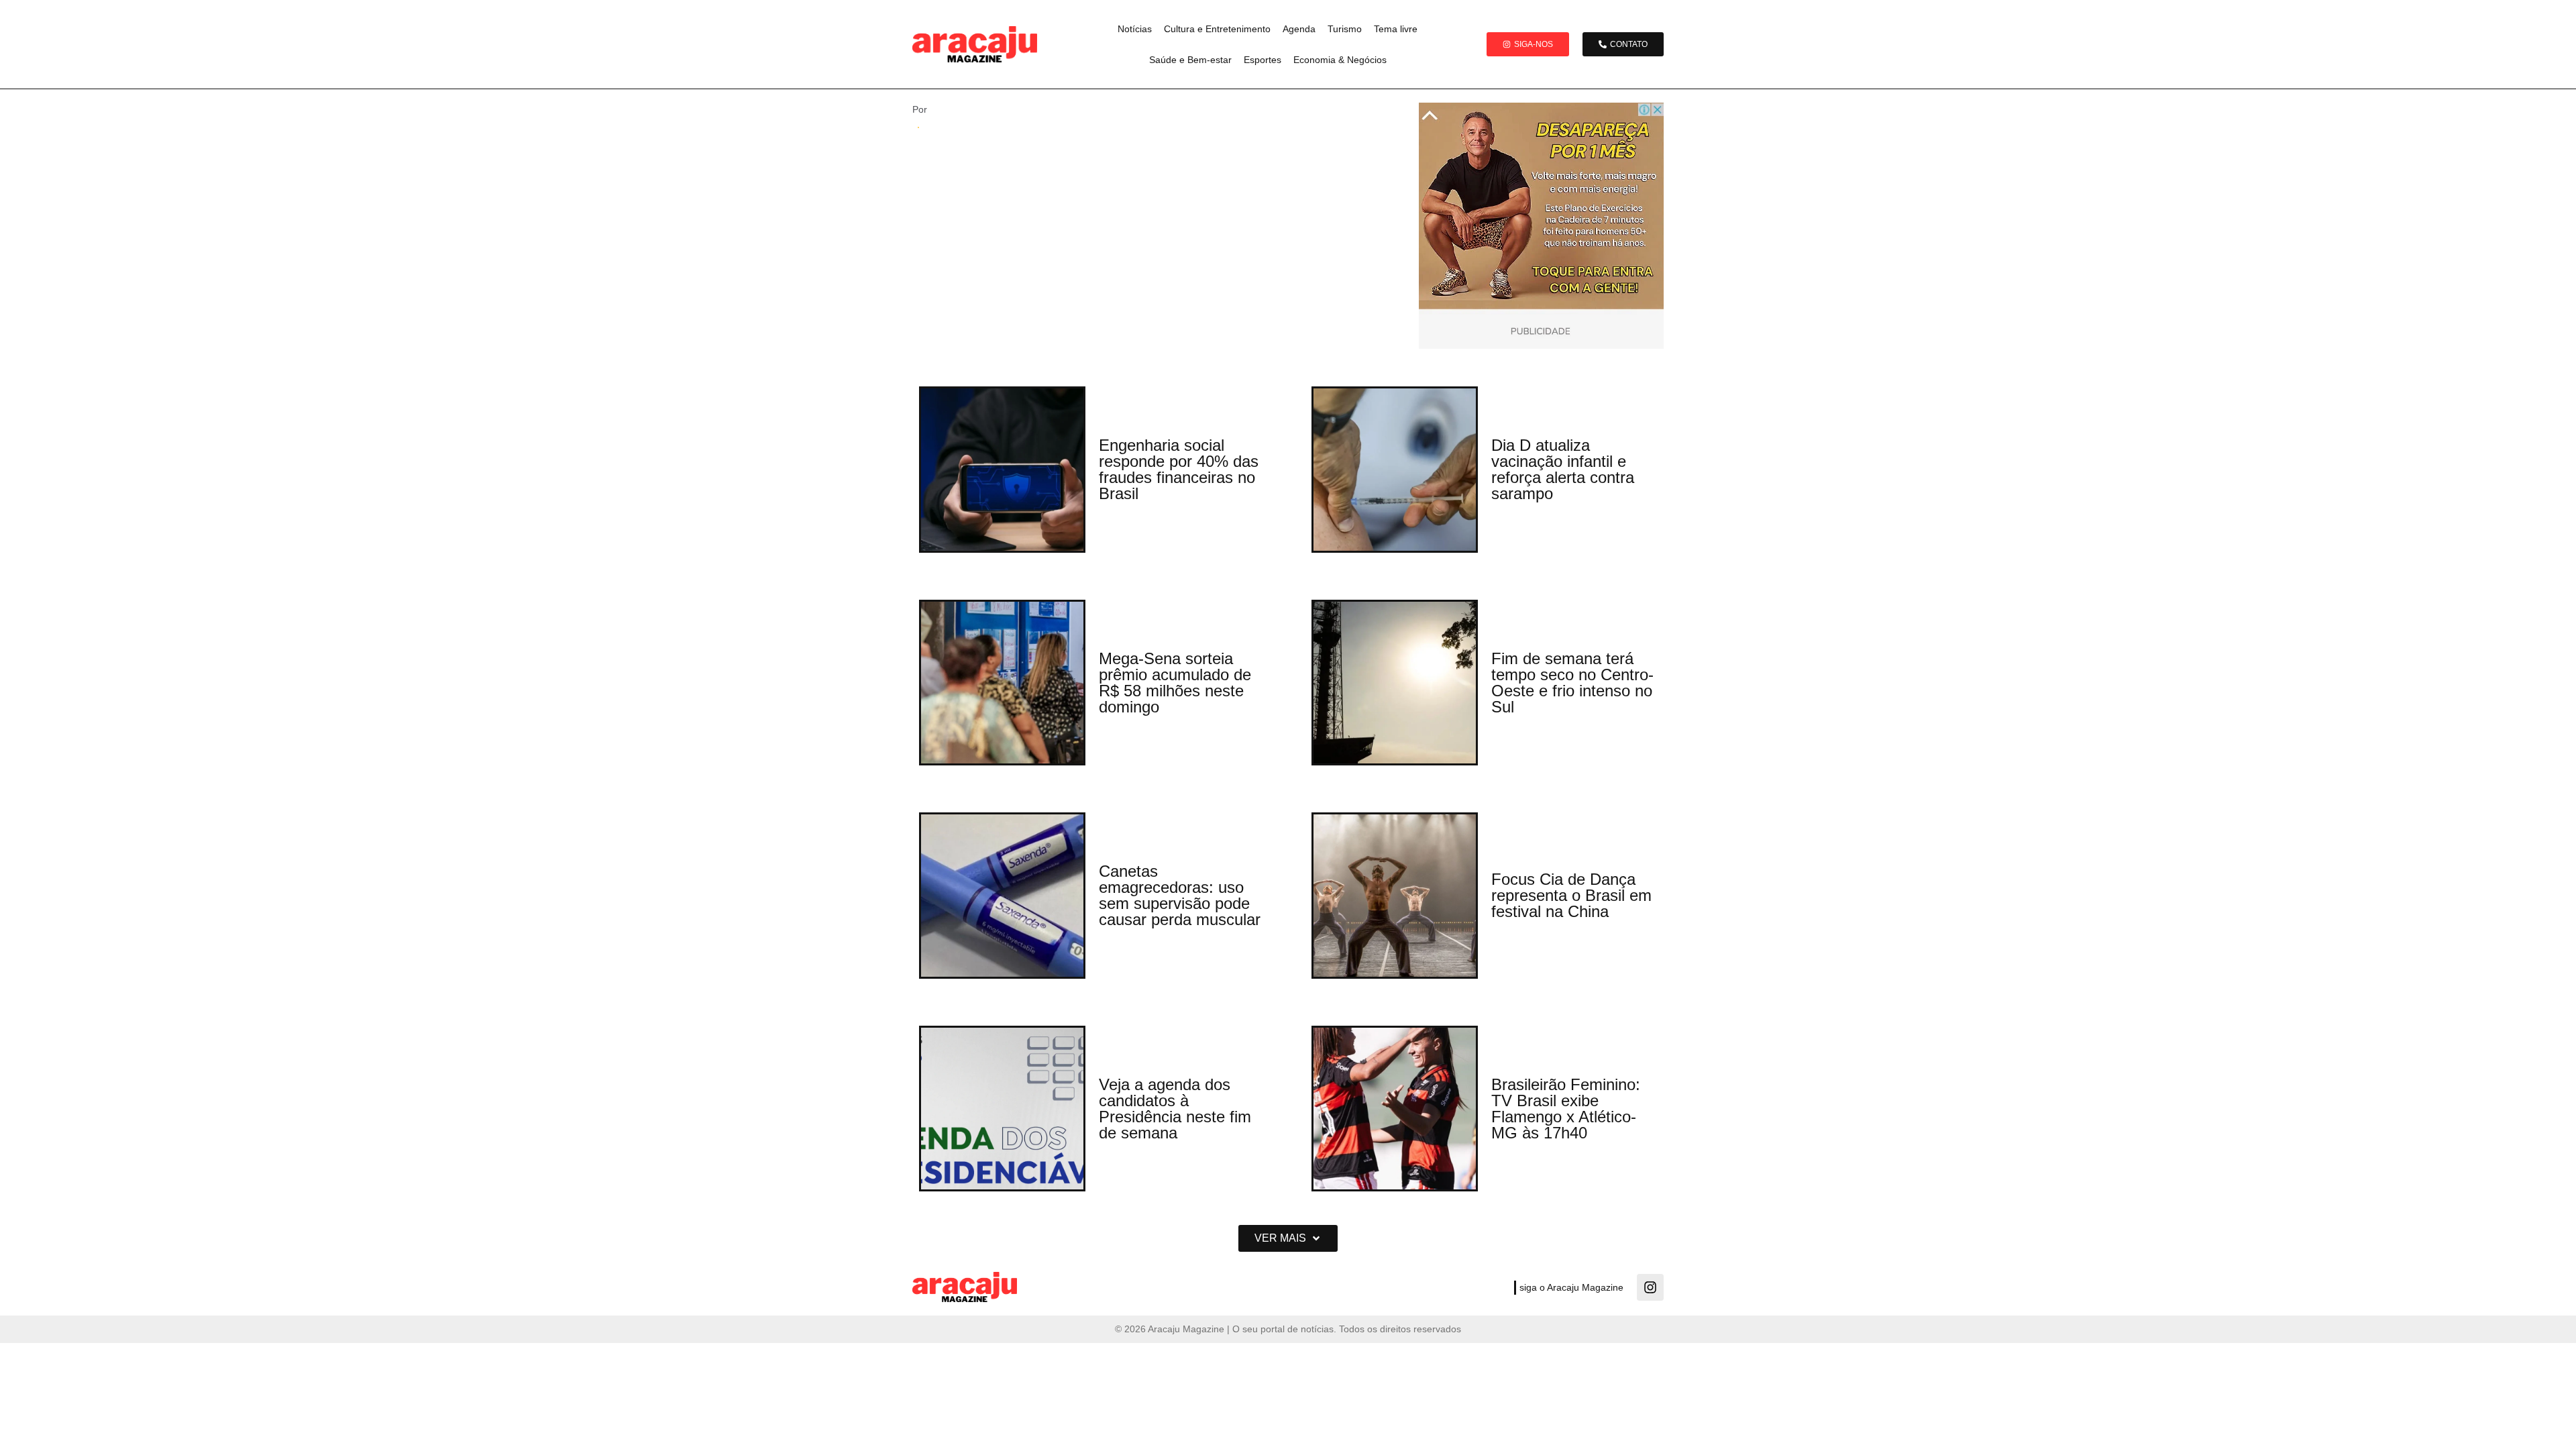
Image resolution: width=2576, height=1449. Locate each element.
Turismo (1345, 29)
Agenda (1299, 29)
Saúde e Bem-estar (1190, 60)
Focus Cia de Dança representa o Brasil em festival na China (1571, 895)
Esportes (1263, 60)
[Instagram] (1650, 1287)
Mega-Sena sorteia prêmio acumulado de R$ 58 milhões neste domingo (1175, 683)
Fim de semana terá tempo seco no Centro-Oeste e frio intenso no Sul (1572, 683)
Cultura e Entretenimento (1217, 29)
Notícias (1135, 29)
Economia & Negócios (1340, 60)
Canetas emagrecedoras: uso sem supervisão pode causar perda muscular (1180, 895)
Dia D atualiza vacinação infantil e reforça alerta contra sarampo (1563, 469)
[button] (1288, 1238)
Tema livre (1396, 29)
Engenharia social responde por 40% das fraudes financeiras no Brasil (1179, 469)
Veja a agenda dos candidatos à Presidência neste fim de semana (1175, 1109)
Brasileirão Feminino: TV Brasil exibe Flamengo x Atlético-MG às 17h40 (1566, 1109)
